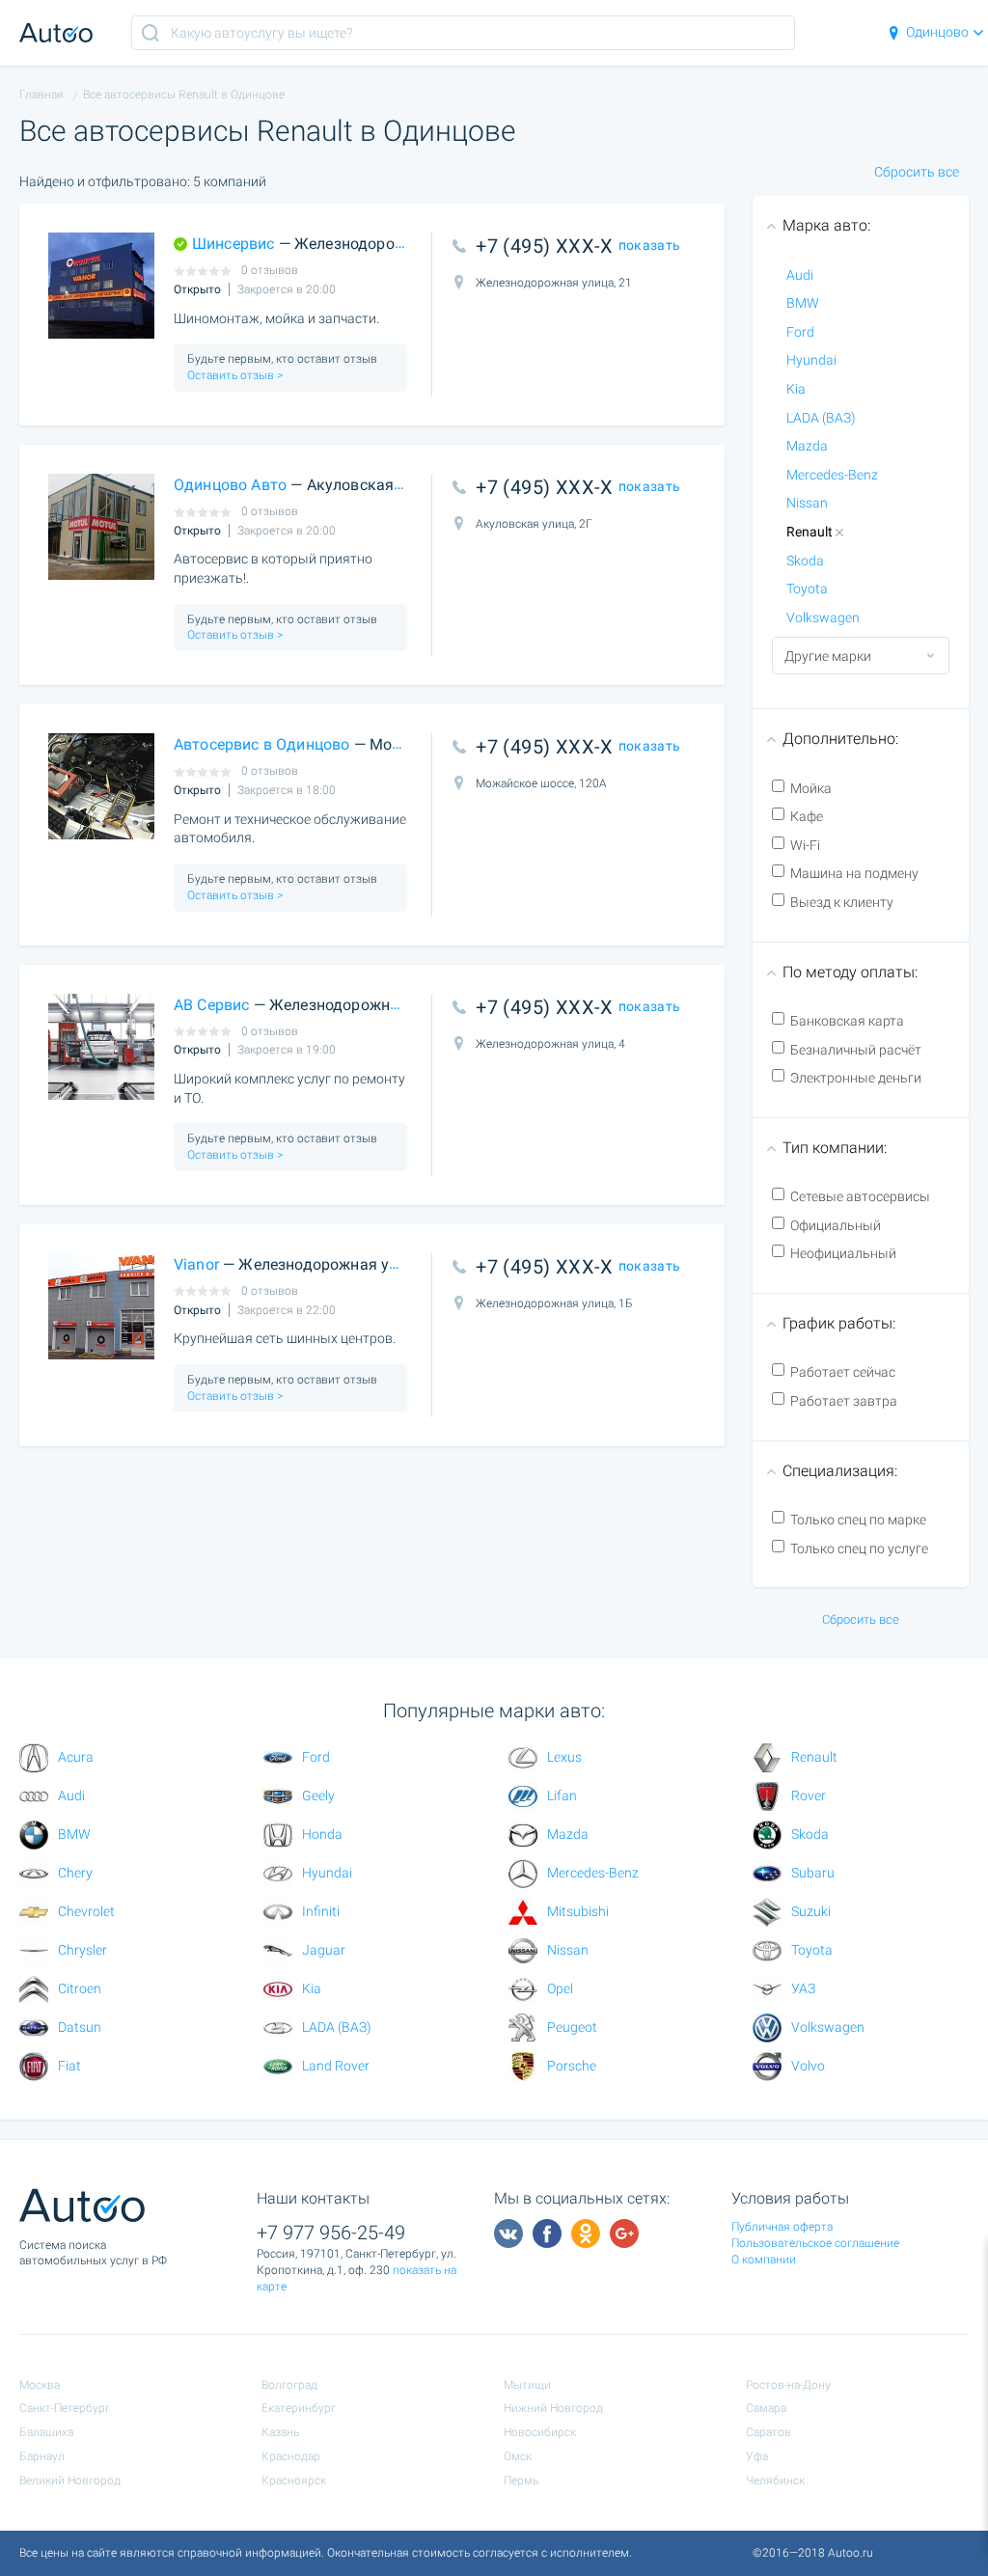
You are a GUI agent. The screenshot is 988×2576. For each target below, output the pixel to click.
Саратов (768, 2432)
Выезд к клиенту (842, 902)
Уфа (757, 2456)
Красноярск (294, 2480)
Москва (40, 2385)
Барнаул (42, 2456)
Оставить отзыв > (235, 375)
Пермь (521, 2480)
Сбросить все (917, 172)
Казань (280, 2432)
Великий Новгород (70, 2480)
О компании (764, 2260)
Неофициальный (843, 1253)
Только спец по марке (858, 1520)
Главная (41, 95)
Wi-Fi (805, 845)
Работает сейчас (843, 1372)
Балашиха (46, 2432)
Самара (766, 2408)
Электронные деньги (856, 1078)
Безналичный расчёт (856, 1050)
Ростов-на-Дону (788, 2385)
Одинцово (937, 32)
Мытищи (527, 2385)
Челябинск (775, 2480)
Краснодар (291, 2456)
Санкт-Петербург (65, 2408)
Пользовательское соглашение (815, 2243)
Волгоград (289, 2385)
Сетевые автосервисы (860, 1196)
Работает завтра (844, 1401)
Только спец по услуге (859, 1548)
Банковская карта (847, 1021)
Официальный (836, 1225)
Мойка (811, 788)
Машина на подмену (854, 873)
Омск (518, 2456)
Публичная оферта (782, 2227)
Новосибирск (540, 2432)
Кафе (807, 816)
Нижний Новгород (553, 2408)
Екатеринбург (299, 2408)
